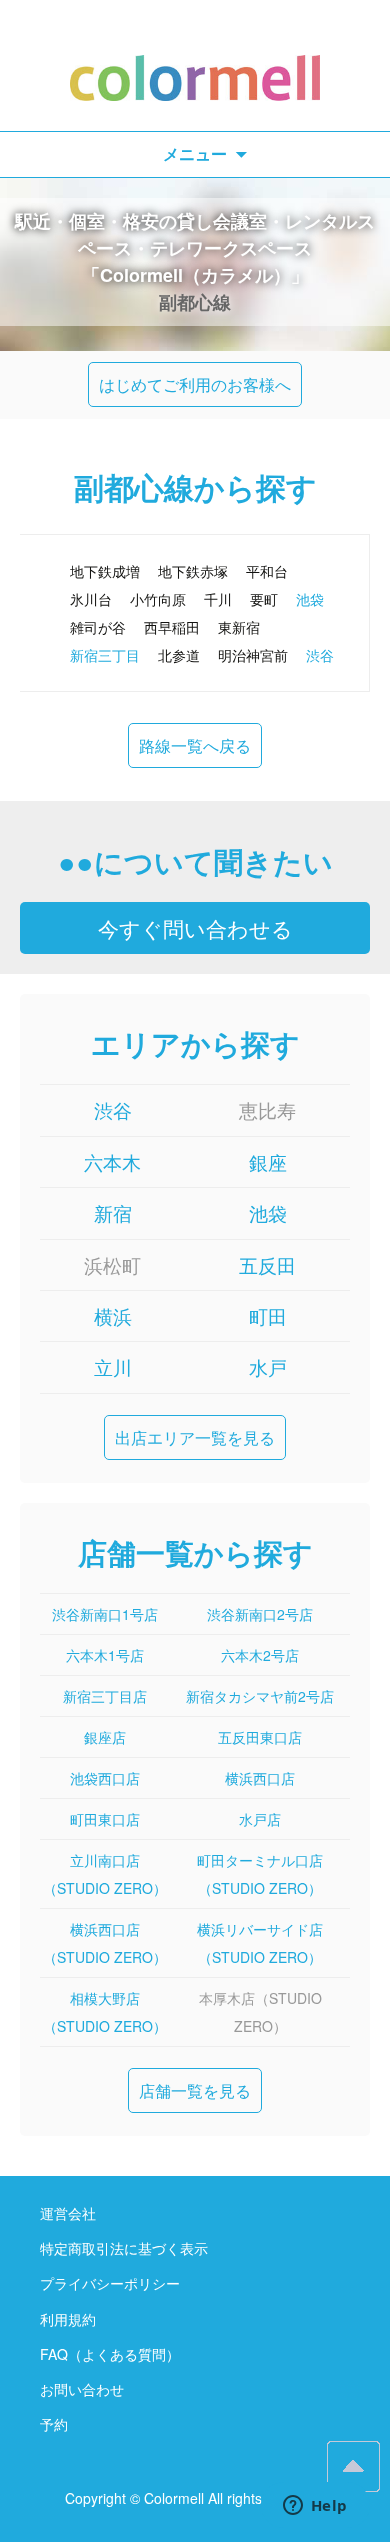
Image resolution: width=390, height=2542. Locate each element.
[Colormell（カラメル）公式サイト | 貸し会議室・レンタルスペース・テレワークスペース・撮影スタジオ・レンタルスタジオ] (195, 65)
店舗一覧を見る (195, 2090)
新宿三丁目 (105, 655)
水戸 (268, 1366)
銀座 (268, 1161)
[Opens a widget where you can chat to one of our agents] (315, 2507)
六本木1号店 (105, 1655)
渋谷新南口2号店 (260, 1614)
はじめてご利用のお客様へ (195, 384)
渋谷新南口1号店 (105, 1614)
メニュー (195, 154)
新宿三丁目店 (105, 1696)
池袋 (310, 599)
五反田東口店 (260, 1737)
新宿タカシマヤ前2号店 (260, 1696)
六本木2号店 (260, 1655)
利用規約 (68, 2319)
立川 (113, 1366)
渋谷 (320, 655)
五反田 (267, 1264)
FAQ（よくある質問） (110, 2354)
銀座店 (105, 1737)
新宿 (113, 1212)
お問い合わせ (82, 2389)
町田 (268, 1315)
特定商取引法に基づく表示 (124, 2248)
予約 (54, 2424)
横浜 (113, 1315)
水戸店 (260, 1819)
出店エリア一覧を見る (195, 1437)
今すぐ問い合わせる (195, 928)
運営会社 (68, 2213)
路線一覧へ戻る (195, 745)
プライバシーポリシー (110, 2283)
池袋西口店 (105, 1778)
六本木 (112, 1161)
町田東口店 (105, 1819)
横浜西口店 (260, 1778)
